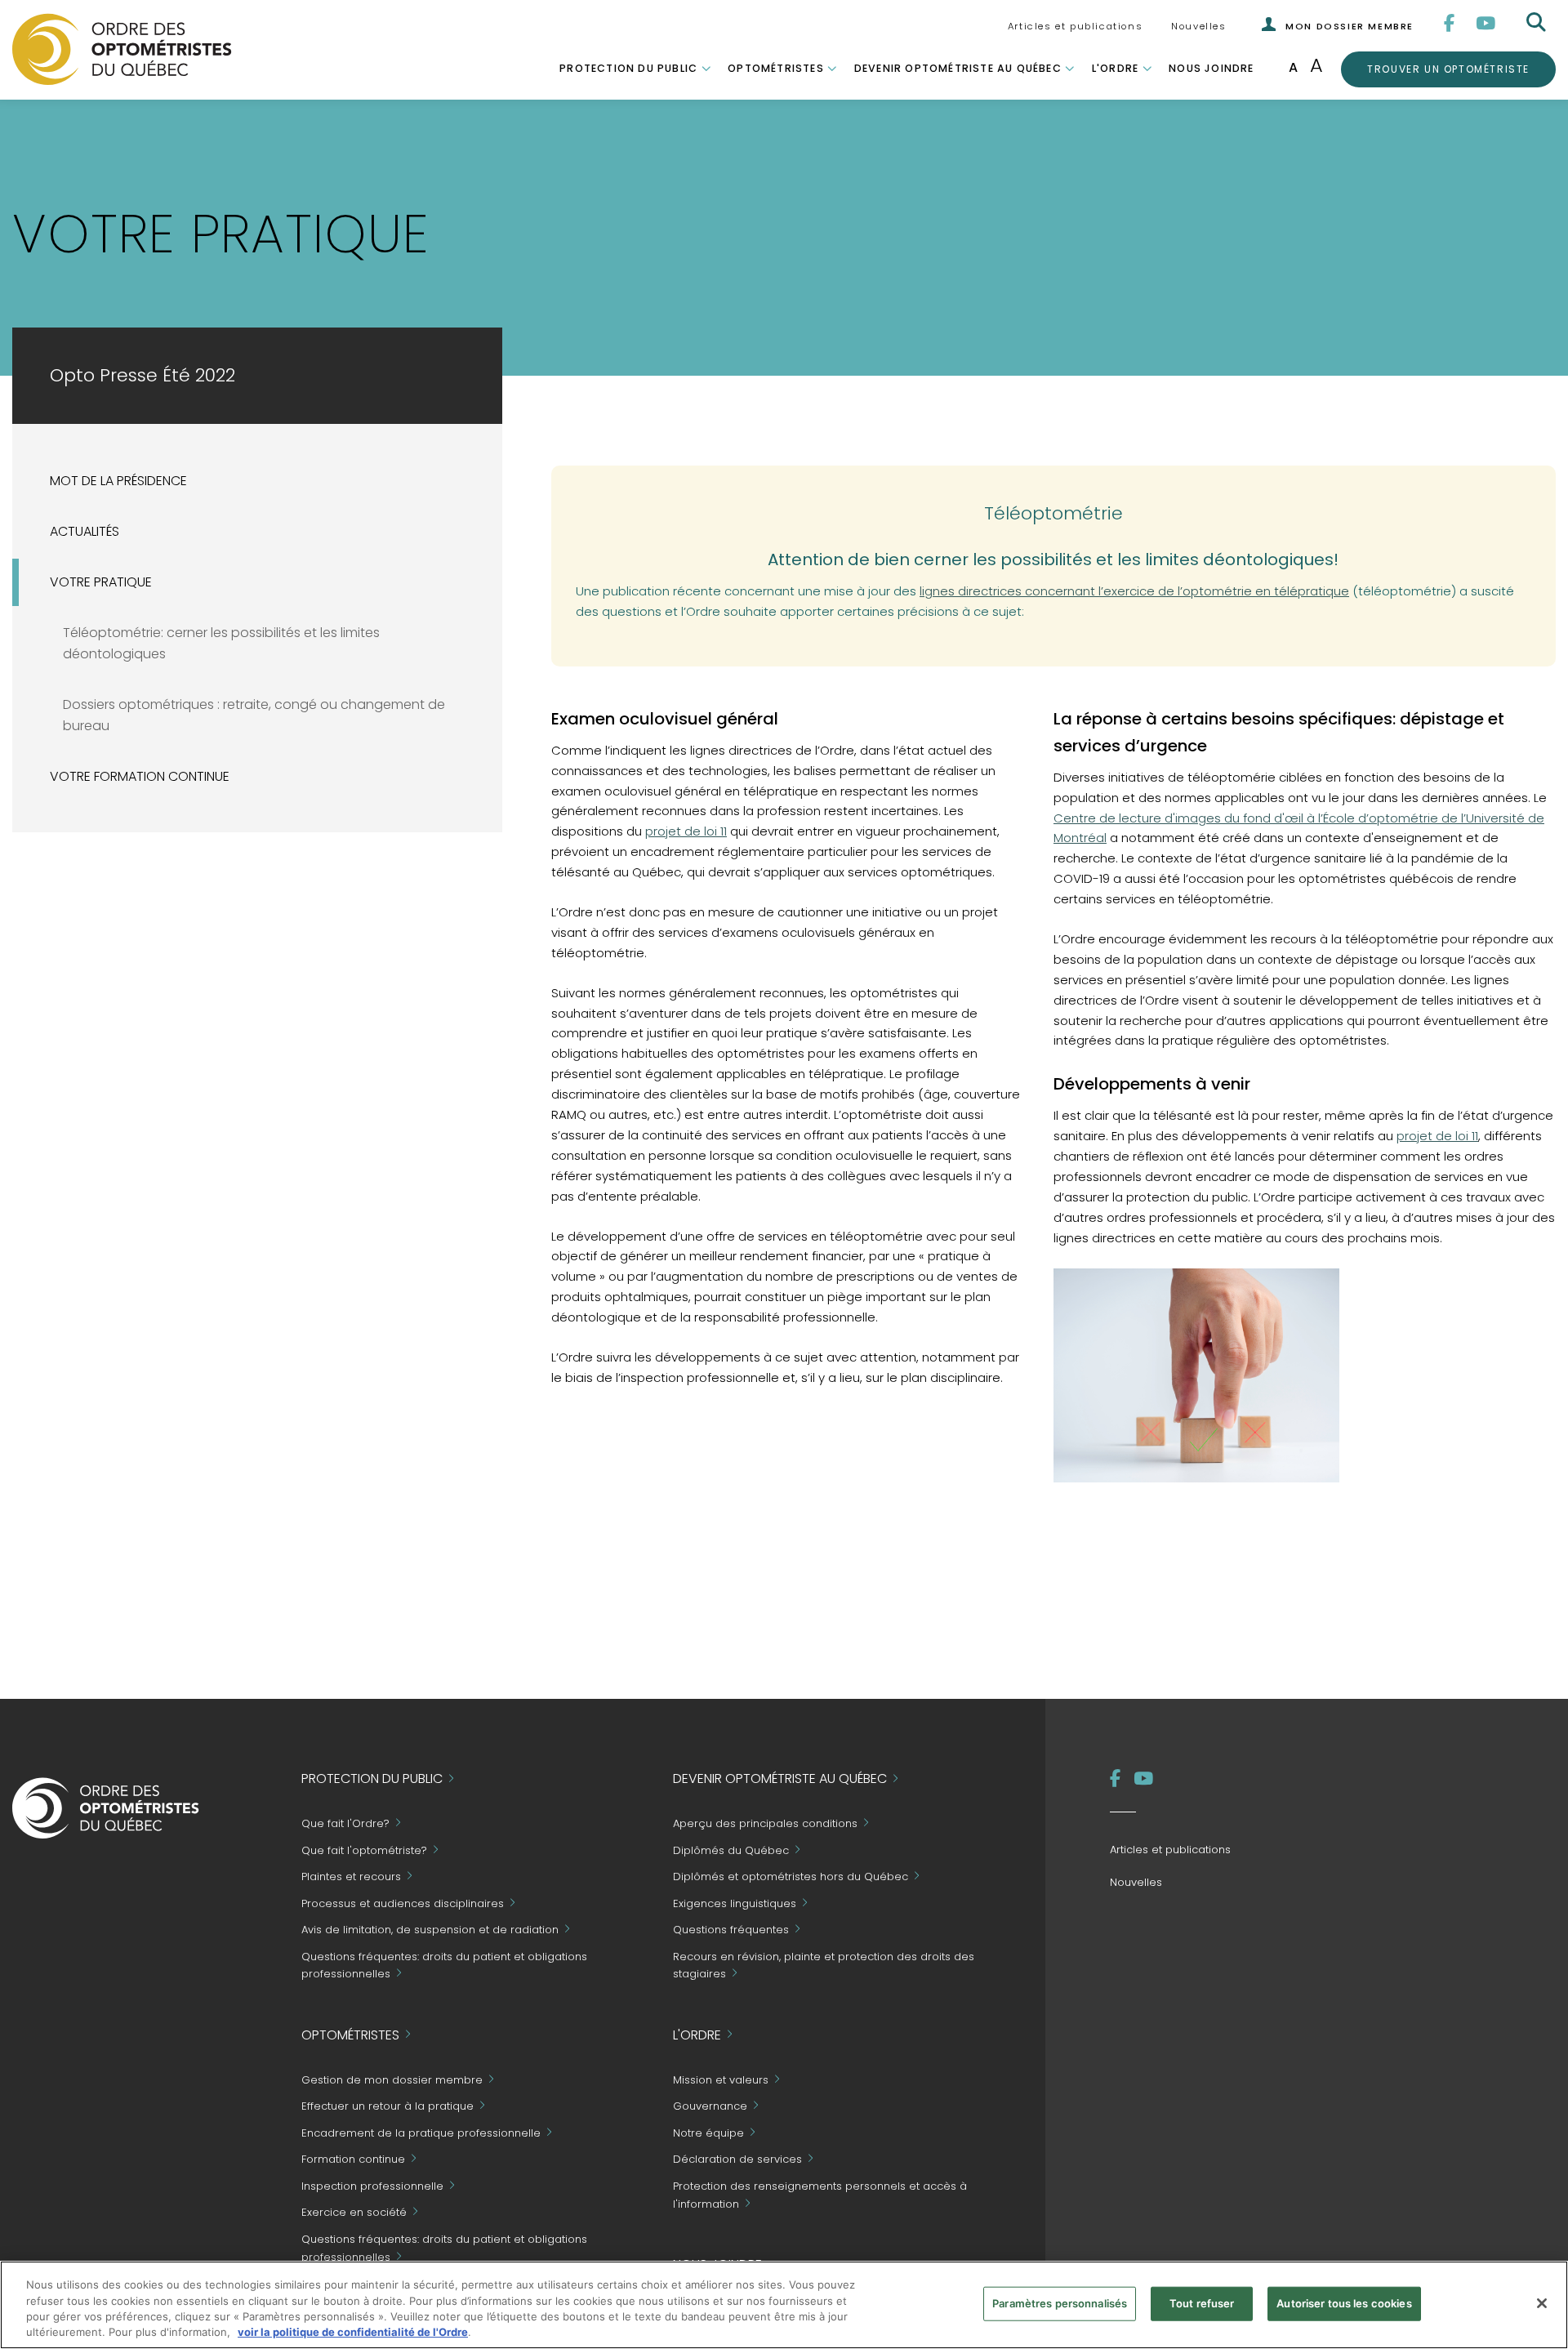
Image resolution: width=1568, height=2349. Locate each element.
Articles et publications (1075, 26)
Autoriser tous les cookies (1344, 2303)
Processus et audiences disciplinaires (403, 1903)
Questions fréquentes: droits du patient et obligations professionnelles (444, 1966)
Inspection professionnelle (372, 2186)
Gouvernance (710, 2107)
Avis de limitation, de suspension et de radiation (430, 1930)
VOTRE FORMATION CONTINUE (140, 776)
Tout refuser (1202, 2303)
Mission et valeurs (721, 2080)
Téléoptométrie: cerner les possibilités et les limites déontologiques (221, 644)
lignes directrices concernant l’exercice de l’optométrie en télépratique (1134, 591)
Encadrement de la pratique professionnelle (421, 2133)
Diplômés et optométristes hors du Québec (791, 1877)
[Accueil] (122, 48)
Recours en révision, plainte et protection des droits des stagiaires (824, 1966)
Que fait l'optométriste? (364, 1850)
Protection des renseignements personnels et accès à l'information (820, 2195)
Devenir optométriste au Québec (958, 68)
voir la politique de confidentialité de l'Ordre (353, 2332)
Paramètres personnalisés (1060, 2303)
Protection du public (628, 68)
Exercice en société (354, 2213)
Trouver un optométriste (1448, 69)
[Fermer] (1542, 2303)
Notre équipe (708, 2133)
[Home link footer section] (106, 1807)
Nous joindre (1211, 68)
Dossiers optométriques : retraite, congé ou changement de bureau (254, 715)
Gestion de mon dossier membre (392, 2080)
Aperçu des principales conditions (765, 1824)
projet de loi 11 (686, 831)
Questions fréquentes (731, 1930)
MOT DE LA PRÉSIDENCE (118, 481)
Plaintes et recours (351, 1877)
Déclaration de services (737, 2160)
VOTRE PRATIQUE (101, 582)
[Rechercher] (1538, 23)
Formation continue (353, 2160)
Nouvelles (1198, 26)
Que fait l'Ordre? (345, 1824)
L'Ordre (1115, 68)
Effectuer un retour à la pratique (388, 2107)
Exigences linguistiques (735, 1903)
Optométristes (776, 68)
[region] (784, 2305)
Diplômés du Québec (731, 1850)
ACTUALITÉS (85, 531)
